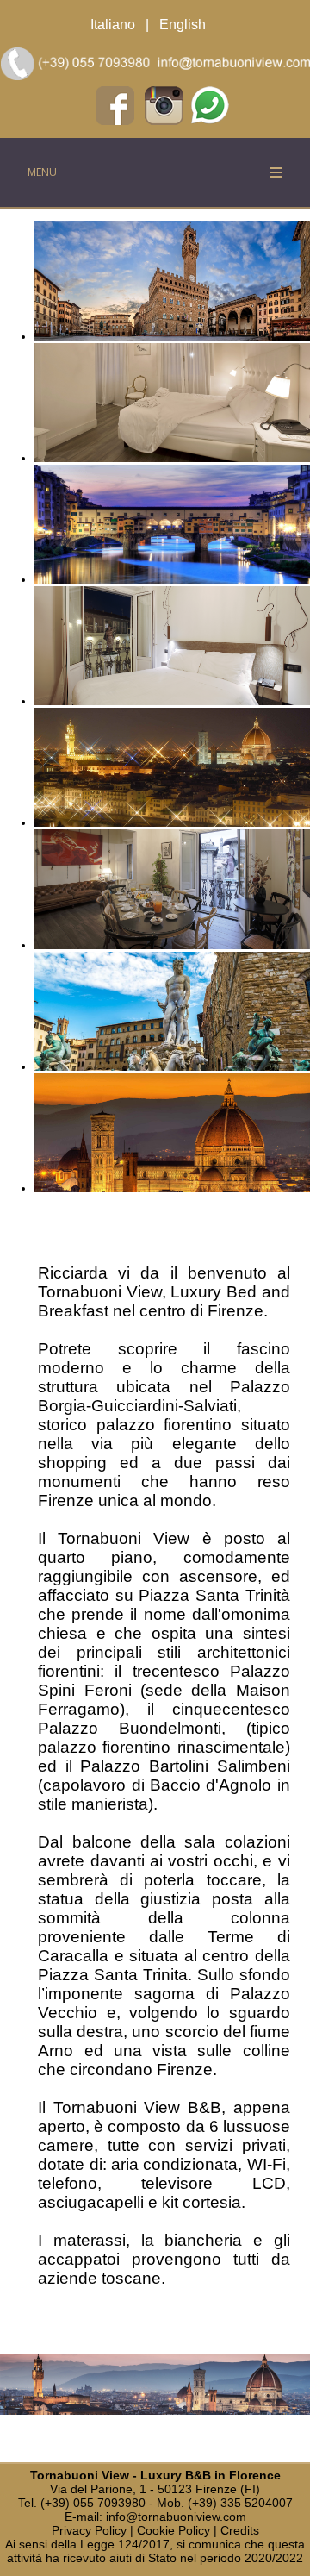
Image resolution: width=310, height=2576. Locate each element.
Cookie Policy (174, 2530)
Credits (240, 2530)
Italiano (113, 25)
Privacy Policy (89, 2530)
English (183, 25)
